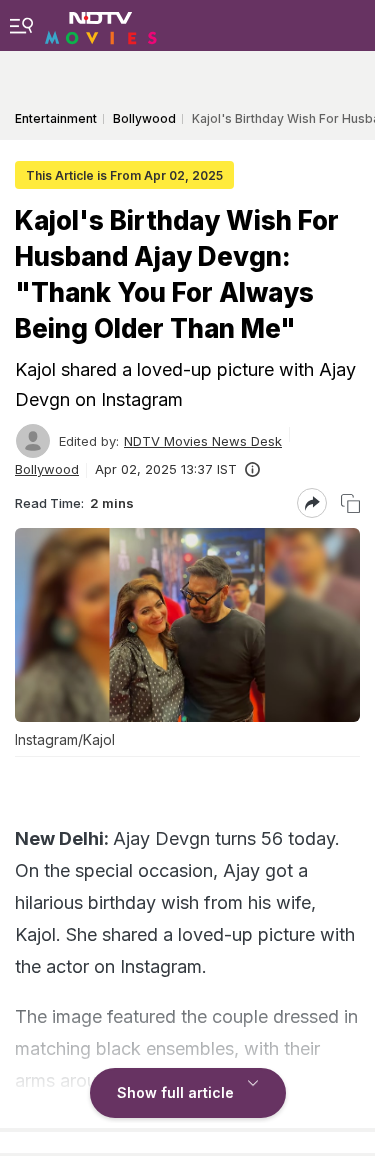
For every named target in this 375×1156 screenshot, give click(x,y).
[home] (101, 25)
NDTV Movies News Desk (203, 441)
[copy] (350, 503)
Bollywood (47, 469)
